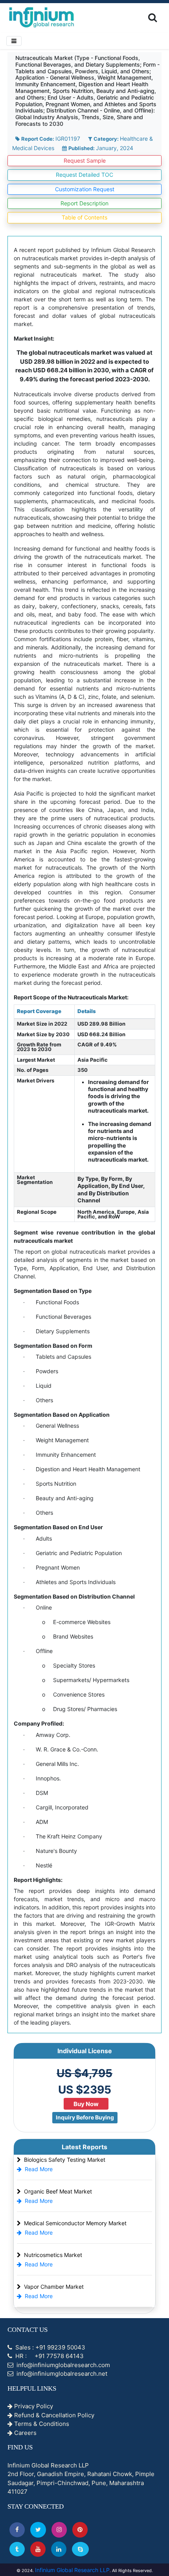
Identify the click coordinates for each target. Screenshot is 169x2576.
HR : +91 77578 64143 (49, 2356)
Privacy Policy (33, 2406)
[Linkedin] (59, 2549)
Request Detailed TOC (84, 175)
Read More (39, 2169)
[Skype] (80, 2549)
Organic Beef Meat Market (58, 2191)
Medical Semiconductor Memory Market (75, 2223)
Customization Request (85, 189)
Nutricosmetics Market (53, 2255)
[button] (17, 2530)
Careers (25, 2433)
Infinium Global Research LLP (72, 2570)
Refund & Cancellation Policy (53, 2415)
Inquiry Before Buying (85, 2117)
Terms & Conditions (41, 2424)
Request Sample (85, 160)
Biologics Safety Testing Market (65, 2160)
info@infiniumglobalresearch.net (61, 2374)
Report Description (84, 203)
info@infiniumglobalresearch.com (62, 2365)
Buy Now (86, 2104)
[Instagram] (59, 2530)
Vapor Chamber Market (54, 2287)
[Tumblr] (17, 2549)
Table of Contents (84, 217)
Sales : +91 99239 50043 (50, 2347)
